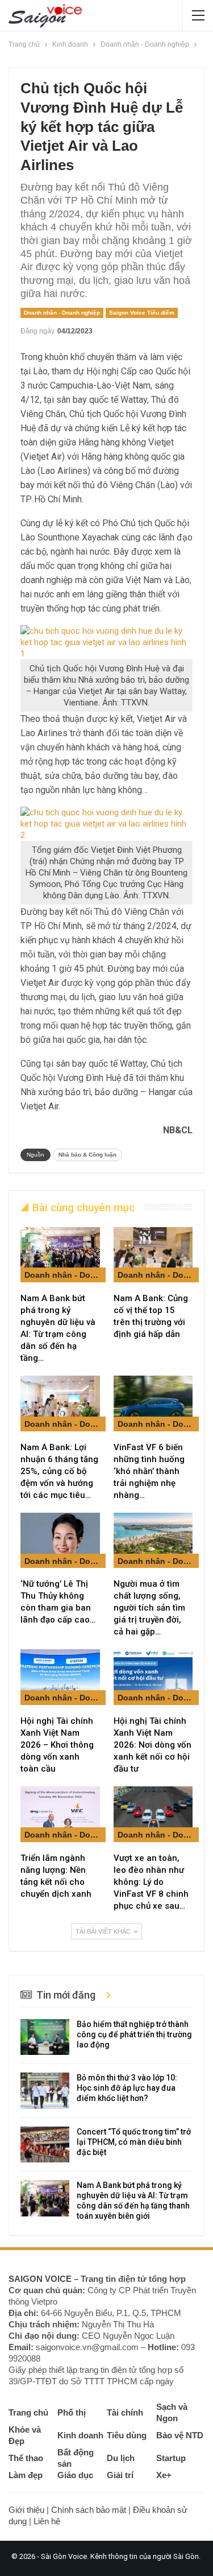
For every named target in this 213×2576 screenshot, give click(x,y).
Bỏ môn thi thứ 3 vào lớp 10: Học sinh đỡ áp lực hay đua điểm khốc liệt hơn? (127, 2088)
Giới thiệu (26, 2510)
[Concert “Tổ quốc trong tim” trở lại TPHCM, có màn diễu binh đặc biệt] (45, 2145)
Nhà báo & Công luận (87, 1155)
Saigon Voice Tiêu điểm (142, 313)
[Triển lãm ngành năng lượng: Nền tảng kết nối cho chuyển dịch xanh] (60, 1814)
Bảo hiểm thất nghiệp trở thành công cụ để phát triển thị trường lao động (134, 2034)
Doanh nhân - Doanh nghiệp (62, 313)
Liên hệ (47, 2521)
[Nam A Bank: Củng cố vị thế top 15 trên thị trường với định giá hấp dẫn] (153, 1255)
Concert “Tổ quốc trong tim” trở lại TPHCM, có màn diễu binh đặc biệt (134, 2142)
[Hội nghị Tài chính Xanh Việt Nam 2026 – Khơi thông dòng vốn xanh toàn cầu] (60, 1677)
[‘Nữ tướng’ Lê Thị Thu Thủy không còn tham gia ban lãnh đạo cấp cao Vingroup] (60, 1541)
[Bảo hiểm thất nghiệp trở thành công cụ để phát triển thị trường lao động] (45, 2037)
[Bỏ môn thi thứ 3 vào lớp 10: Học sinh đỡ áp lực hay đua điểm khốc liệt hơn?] (45, 2091)
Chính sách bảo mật (89, 2510)
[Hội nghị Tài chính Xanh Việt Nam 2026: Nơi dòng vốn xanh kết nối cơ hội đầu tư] (153, 1677)
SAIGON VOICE (40, 2279)
